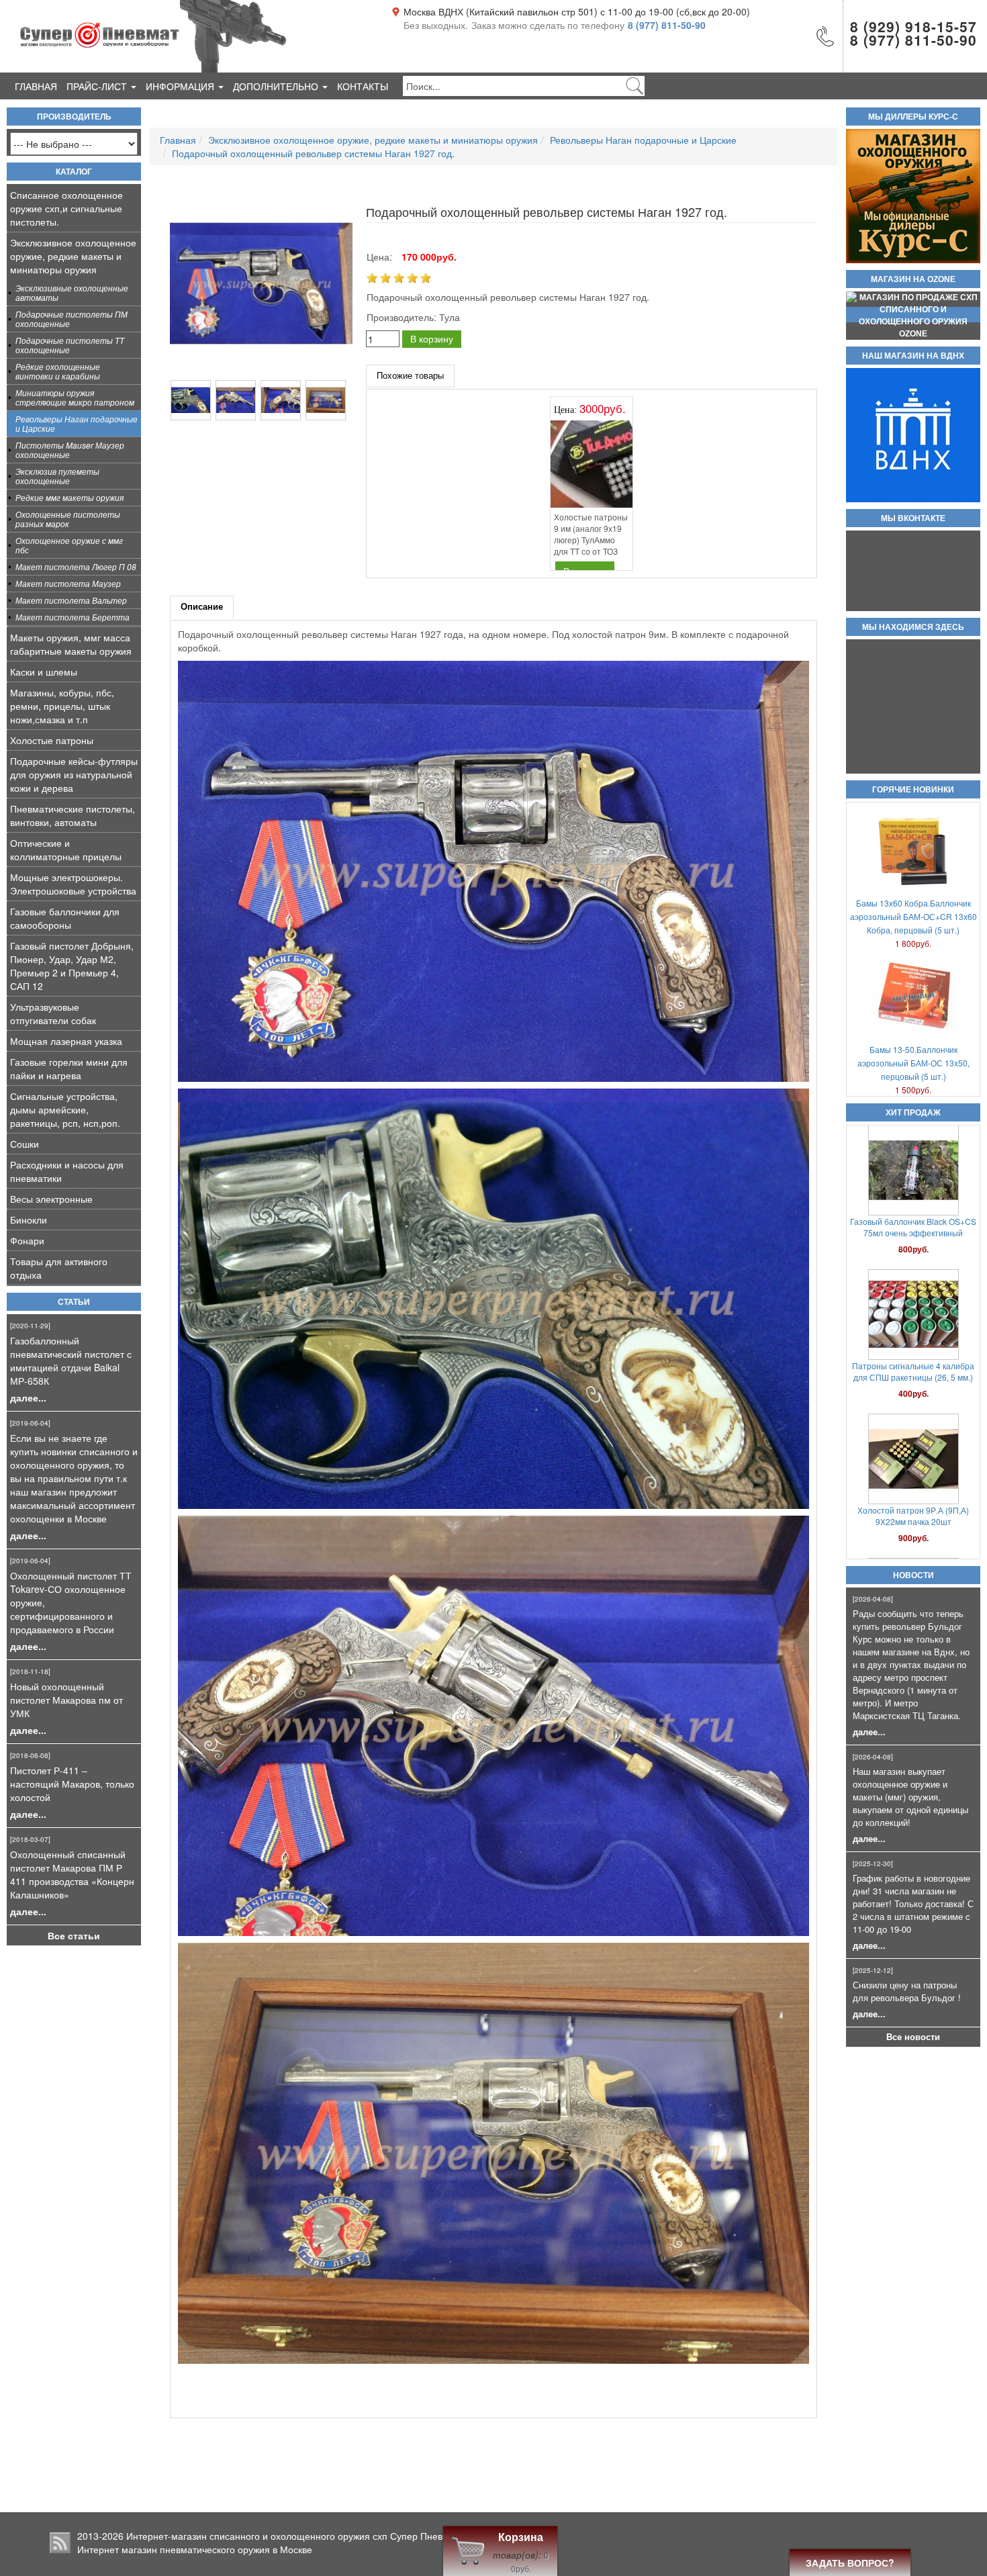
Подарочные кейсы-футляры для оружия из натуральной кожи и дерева (74, 774)
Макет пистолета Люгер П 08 (76, 566)
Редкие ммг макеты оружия (69, 497)
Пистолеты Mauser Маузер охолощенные (70, 450)
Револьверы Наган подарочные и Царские (77, 423)
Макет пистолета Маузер (68, 583)
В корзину (432, 338)
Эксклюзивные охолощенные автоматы (72, 292)
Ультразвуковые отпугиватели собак (53, 1013)
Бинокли (29, 1220)
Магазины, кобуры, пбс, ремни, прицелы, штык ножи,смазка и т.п (62, 706)
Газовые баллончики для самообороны (65, 918)
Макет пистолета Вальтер (71, 600)
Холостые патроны (52, 740)
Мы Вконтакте (913, 518)
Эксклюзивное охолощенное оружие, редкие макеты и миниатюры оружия (73, 256)
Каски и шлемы (44, 672)
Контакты (363, 86)
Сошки (25, 1144)
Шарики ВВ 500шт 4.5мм (913, 1223)
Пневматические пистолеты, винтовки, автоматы (73, 815)
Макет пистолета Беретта (73, 617)
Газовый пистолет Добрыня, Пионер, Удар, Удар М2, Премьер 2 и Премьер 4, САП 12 (72, 966)
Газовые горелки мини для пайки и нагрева (69, 1068)
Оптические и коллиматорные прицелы (66, 849)
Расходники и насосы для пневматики (67, 1171)
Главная (36, 86)
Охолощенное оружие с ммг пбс (69, 545)
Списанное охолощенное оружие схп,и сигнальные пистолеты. (66, 208)
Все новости (913, 2037)
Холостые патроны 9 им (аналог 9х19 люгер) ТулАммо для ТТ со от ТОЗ (591, 534)
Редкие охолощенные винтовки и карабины (58, 371)
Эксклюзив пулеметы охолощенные (57, 476)
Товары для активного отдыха (59, 1268)
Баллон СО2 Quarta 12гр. (913, 1490)
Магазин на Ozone (913, 279)
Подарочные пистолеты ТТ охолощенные (70, 345)
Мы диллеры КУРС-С (913, 117)
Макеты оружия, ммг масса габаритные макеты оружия (71, 644)
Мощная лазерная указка (66, 1041)
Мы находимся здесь (913, 627)
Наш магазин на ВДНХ (913, 356)
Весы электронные (51, 1199)
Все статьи (74, 1935)
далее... (28, 1397)
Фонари (27, 1240)
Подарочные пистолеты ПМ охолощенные (72, 319)
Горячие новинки (913, 790)
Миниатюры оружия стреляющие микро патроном (75, 397)
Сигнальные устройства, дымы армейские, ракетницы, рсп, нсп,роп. (65, 1109)
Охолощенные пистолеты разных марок (68, 519)
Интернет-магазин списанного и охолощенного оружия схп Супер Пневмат (292, 2536)
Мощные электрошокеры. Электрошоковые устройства (73, 884)
